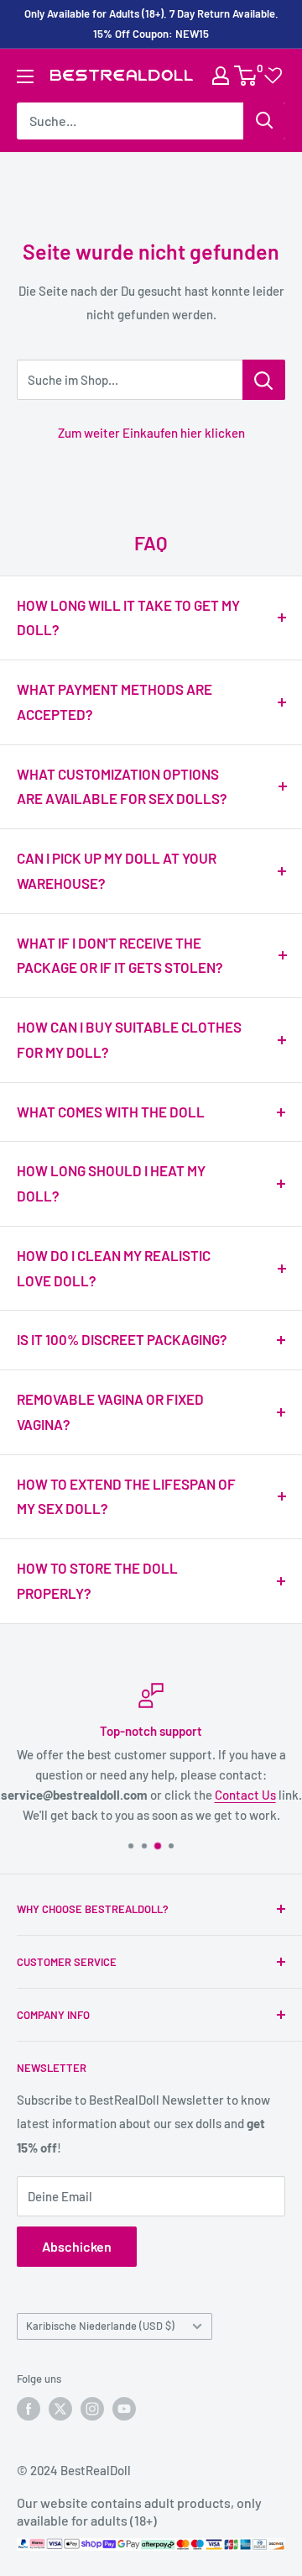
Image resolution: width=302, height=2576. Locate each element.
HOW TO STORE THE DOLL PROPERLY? (97, 1580)
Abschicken (77, 2246)
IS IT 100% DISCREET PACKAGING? (122, 1339)
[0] (246, 76)
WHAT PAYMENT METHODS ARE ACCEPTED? (115, 702)
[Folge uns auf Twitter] (60, 2409)
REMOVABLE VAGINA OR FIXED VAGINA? (110, 1412)
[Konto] (221, 76)
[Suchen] (264, 121)
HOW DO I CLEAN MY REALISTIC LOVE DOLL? (114, 1268)
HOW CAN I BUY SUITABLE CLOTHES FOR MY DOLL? (129, 1039)
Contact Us (245, 1795)
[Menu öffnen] (25, 76)
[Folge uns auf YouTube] (124, 2409)
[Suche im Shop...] (264, 380)
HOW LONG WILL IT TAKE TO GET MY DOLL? (128, 618)
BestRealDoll (96, 2470)
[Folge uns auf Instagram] (92, 2409)
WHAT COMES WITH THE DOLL (111, 1112)
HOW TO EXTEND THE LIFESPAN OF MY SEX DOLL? (126, 1496)
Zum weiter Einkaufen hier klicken (151, 433)
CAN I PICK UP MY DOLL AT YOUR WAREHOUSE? (117, 870)
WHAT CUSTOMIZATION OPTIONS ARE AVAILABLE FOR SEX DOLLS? (122, 786)
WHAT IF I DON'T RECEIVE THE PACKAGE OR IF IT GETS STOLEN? (120, 955)
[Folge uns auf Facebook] (29, 2409)
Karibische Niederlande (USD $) (100, 2326)
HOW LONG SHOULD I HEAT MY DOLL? (111, 1183)
